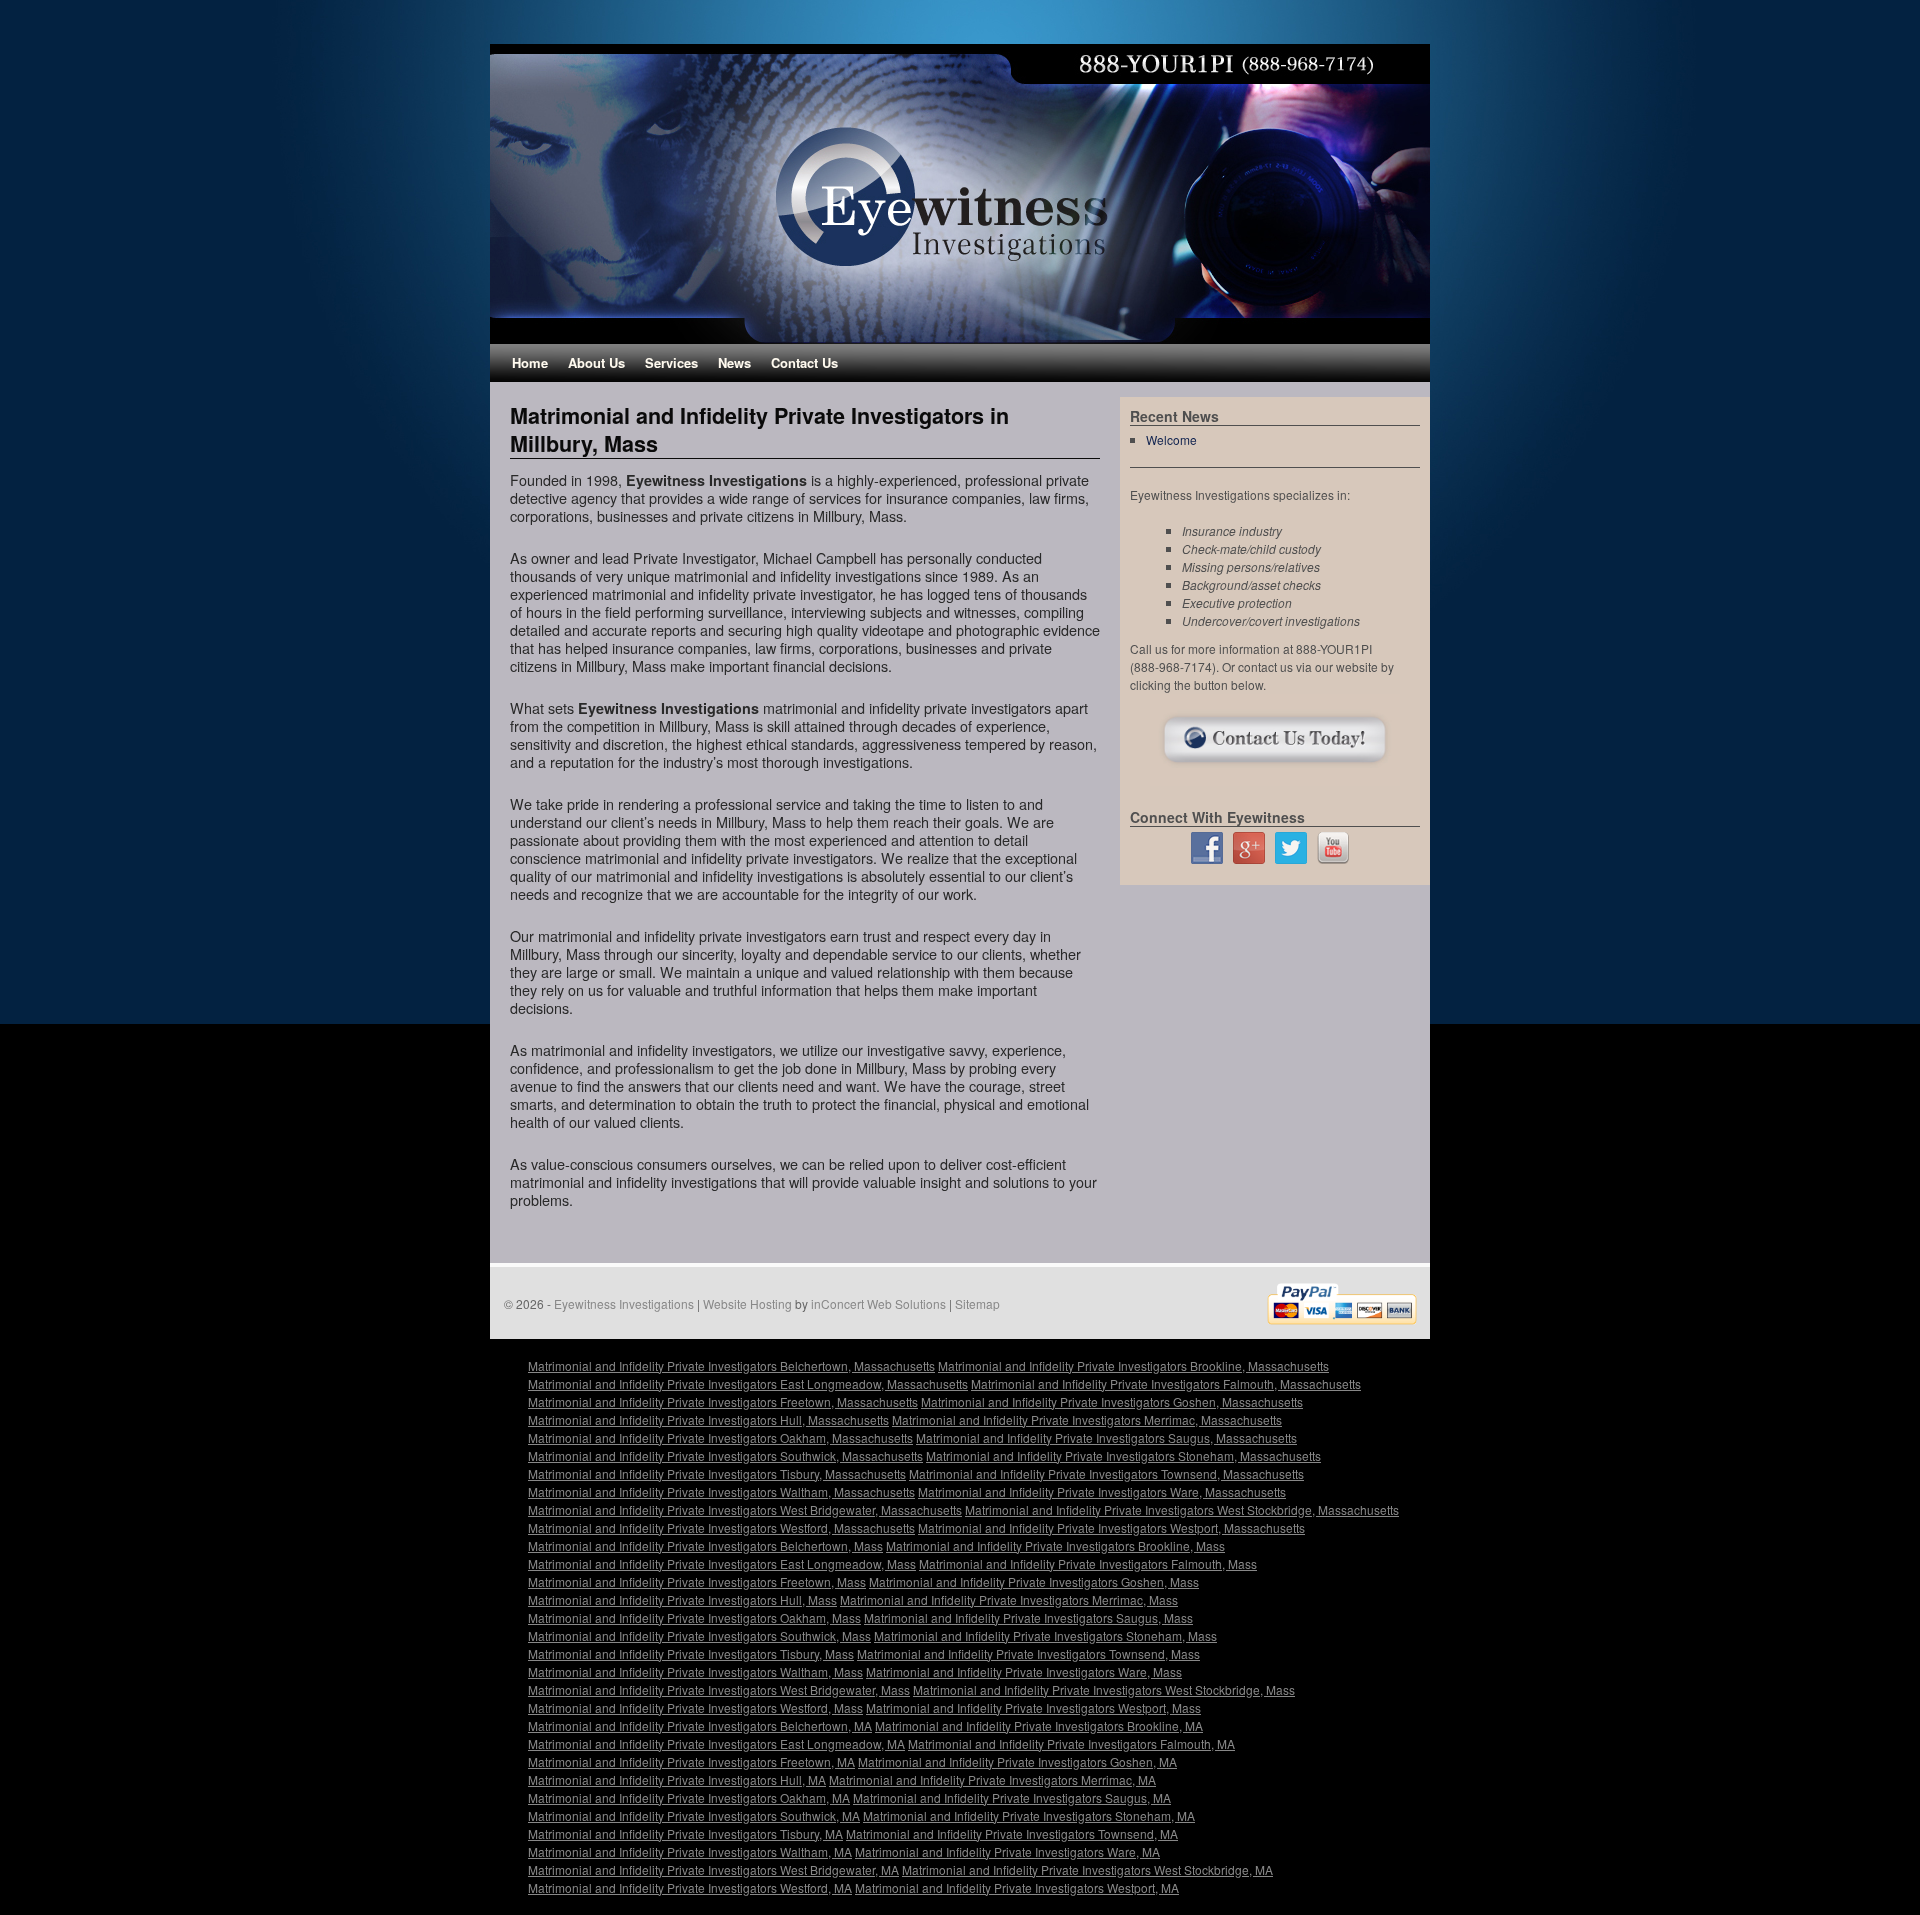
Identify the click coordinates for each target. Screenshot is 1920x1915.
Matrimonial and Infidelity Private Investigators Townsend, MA (1012, 1833)
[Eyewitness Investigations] (960, 194)
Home (530, 362)
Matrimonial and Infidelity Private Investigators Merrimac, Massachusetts (1087, 1419)
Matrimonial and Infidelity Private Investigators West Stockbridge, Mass (1104, 1689)
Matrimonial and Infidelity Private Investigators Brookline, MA (1039, 1725)
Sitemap (977, 1303)
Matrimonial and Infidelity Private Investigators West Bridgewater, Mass (719, 1689)
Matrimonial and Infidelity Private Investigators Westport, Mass (1033, 1707)
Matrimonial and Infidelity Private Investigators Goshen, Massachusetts (1112, 1401)
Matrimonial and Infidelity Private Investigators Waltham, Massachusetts (721, 1491)
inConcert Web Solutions (878, 1303)
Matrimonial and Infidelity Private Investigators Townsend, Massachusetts (1106, 1473)
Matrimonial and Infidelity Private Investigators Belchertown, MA (700, 1725)
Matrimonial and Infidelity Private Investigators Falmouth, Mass (1088, 1563)
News (734, 362)
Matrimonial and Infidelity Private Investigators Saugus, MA (1012, 1797)
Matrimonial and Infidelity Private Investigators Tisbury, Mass (691, 1653)
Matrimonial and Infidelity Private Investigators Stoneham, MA (1029, 1815)
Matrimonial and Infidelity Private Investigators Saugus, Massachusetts (1106, 1437)
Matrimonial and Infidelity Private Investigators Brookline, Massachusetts (1133, 1365)
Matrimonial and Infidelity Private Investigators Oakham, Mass (694, 1617)
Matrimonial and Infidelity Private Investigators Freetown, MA (691, 1761)
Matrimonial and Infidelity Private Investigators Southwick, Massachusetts (725, 1455)
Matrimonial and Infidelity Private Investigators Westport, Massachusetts (1111, 1527)
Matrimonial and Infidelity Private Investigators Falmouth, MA (1071, 1743)
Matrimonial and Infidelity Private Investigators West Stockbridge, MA (1087, 1869)
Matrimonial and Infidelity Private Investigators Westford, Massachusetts (721, 1527)
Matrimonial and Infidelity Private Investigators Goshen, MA (1017, 1761)
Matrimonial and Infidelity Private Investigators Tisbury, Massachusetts (717, 1473)
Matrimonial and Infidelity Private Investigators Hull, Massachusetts (708, 1419)
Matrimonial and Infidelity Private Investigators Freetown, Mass (697, 1581)
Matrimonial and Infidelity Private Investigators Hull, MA (677, 1779)
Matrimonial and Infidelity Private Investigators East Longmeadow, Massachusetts (748, 1383)
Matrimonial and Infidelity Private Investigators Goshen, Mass (1034, 1581)
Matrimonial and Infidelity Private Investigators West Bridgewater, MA (713, 1869)
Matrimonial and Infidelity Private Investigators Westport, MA (1017, 1887)
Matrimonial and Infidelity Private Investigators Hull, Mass (682, 1599)
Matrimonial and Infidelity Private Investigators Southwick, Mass (699, 1635)
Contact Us (804, 362)
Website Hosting (747, 1303)
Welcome (1171, 439)
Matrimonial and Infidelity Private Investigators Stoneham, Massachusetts (1123, 1455)
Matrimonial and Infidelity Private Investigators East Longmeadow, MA (716, 1743)
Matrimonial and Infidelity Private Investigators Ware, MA (1007, 1851)
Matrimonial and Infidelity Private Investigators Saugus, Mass (1028, 1617)
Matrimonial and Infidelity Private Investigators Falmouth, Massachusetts (1166, 1383)
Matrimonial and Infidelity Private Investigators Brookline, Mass (1055, 1545)
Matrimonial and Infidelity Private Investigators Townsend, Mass (1028, 1653)
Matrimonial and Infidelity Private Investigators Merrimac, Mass (1009, 1599)
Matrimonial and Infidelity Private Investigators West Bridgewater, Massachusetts (745, 1509)
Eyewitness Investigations (624, 1303)
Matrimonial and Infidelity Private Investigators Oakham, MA (689, 1797)
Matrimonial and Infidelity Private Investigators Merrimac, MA (992, 1779)
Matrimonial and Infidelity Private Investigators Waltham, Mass (695, 1671)
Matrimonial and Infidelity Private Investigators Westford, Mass (695, 1707)
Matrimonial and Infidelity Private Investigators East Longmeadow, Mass (722, 1563)
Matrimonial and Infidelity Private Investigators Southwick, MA (694, 1815)
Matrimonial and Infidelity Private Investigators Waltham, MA (690, 1851)
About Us (596, 362)
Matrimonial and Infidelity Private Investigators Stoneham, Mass (1045, 1635)
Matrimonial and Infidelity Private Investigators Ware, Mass (1024, 1671)
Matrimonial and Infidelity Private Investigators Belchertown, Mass (705, 1545)
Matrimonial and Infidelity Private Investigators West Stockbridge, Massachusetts (1182, 1509)
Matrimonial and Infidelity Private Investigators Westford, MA (690, 1887)
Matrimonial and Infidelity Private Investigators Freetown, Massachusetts (723, 1401)
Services (671, 362)
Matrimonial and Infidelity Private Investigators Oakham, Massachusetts (720, 1437)
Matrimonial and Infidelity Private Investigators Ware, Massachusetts (1102, 1491)
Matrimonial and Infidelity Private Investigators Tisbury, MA (685, 1833)
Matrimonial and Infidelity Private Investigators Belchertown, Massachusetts (731, 1365)
